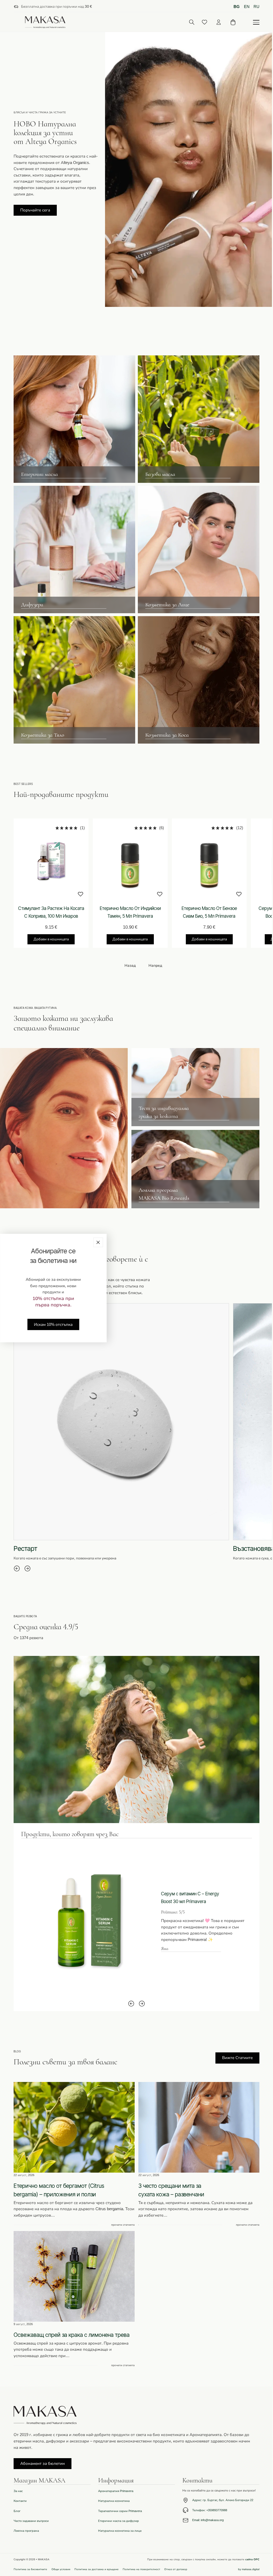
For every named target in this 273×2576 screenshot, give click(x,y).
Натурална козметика (114, 2501)
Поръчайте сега (35, 210)
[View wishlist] (204, 22)
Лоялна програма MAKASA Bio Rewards (164, 1194)
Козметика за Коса (167, 735)
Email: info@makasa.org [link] (208, 2520)
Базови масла (160, 474)
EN (247, 7)
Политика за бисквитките (30, 2569)
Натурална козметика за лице (120, 2531)
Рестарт (25, 1548)
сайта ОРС (252, 2559)
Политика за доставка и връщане (97, 2569)
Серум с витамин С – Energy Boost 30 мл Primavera (190, 1897)
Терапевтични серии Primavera (120, 2511)
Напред (155, 966)
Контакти (20, 2501)
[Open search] (192, 22)
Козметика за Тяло (43, 735)
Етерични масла (39, 474)
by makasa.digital (249, 2569)
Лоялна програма (26, 2531)
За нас (18, 2491)
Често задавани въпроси (31, 2521)
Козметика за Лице (167, 605)
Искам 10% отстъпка (53, 1324)
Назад (130, 966)
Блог (17, 2511)
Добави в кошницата (51, 939)
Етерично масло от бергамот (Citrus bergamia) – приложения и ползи (59, 2190)
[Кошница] (233, 22)
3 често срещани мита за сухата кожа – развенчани (171, 2190)
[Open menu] (256, 22)
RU (256, 7)
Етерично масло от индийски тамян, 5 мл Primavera (130, 912)
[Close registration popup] (98, 1242)
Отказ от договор (176, 2569)
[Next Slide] (27, 1568)
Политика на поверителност (141, 2569)
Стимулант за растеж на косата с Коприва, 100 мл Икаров (51, 912)
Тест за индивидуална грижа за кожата (164, 1112)
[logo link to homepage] (45, 22)
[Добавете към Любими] (81, 894)
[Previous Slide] (17, 1568)
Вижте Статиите (237, 2058)
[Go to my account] (219, 22)
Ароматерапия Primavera (116, 2491)
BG (237, 7)
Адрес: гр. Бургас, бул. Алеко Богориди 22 (223, 2500)
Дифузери (32, 605)
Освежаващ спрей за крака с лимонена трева (72, 2335)
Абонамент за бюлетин (43, 2463)
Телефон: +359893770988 (210, 2510)
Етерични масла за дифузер (119, 2521)
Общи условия (61, 2569)
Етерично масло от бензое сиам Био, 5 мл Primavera (209, 912)
